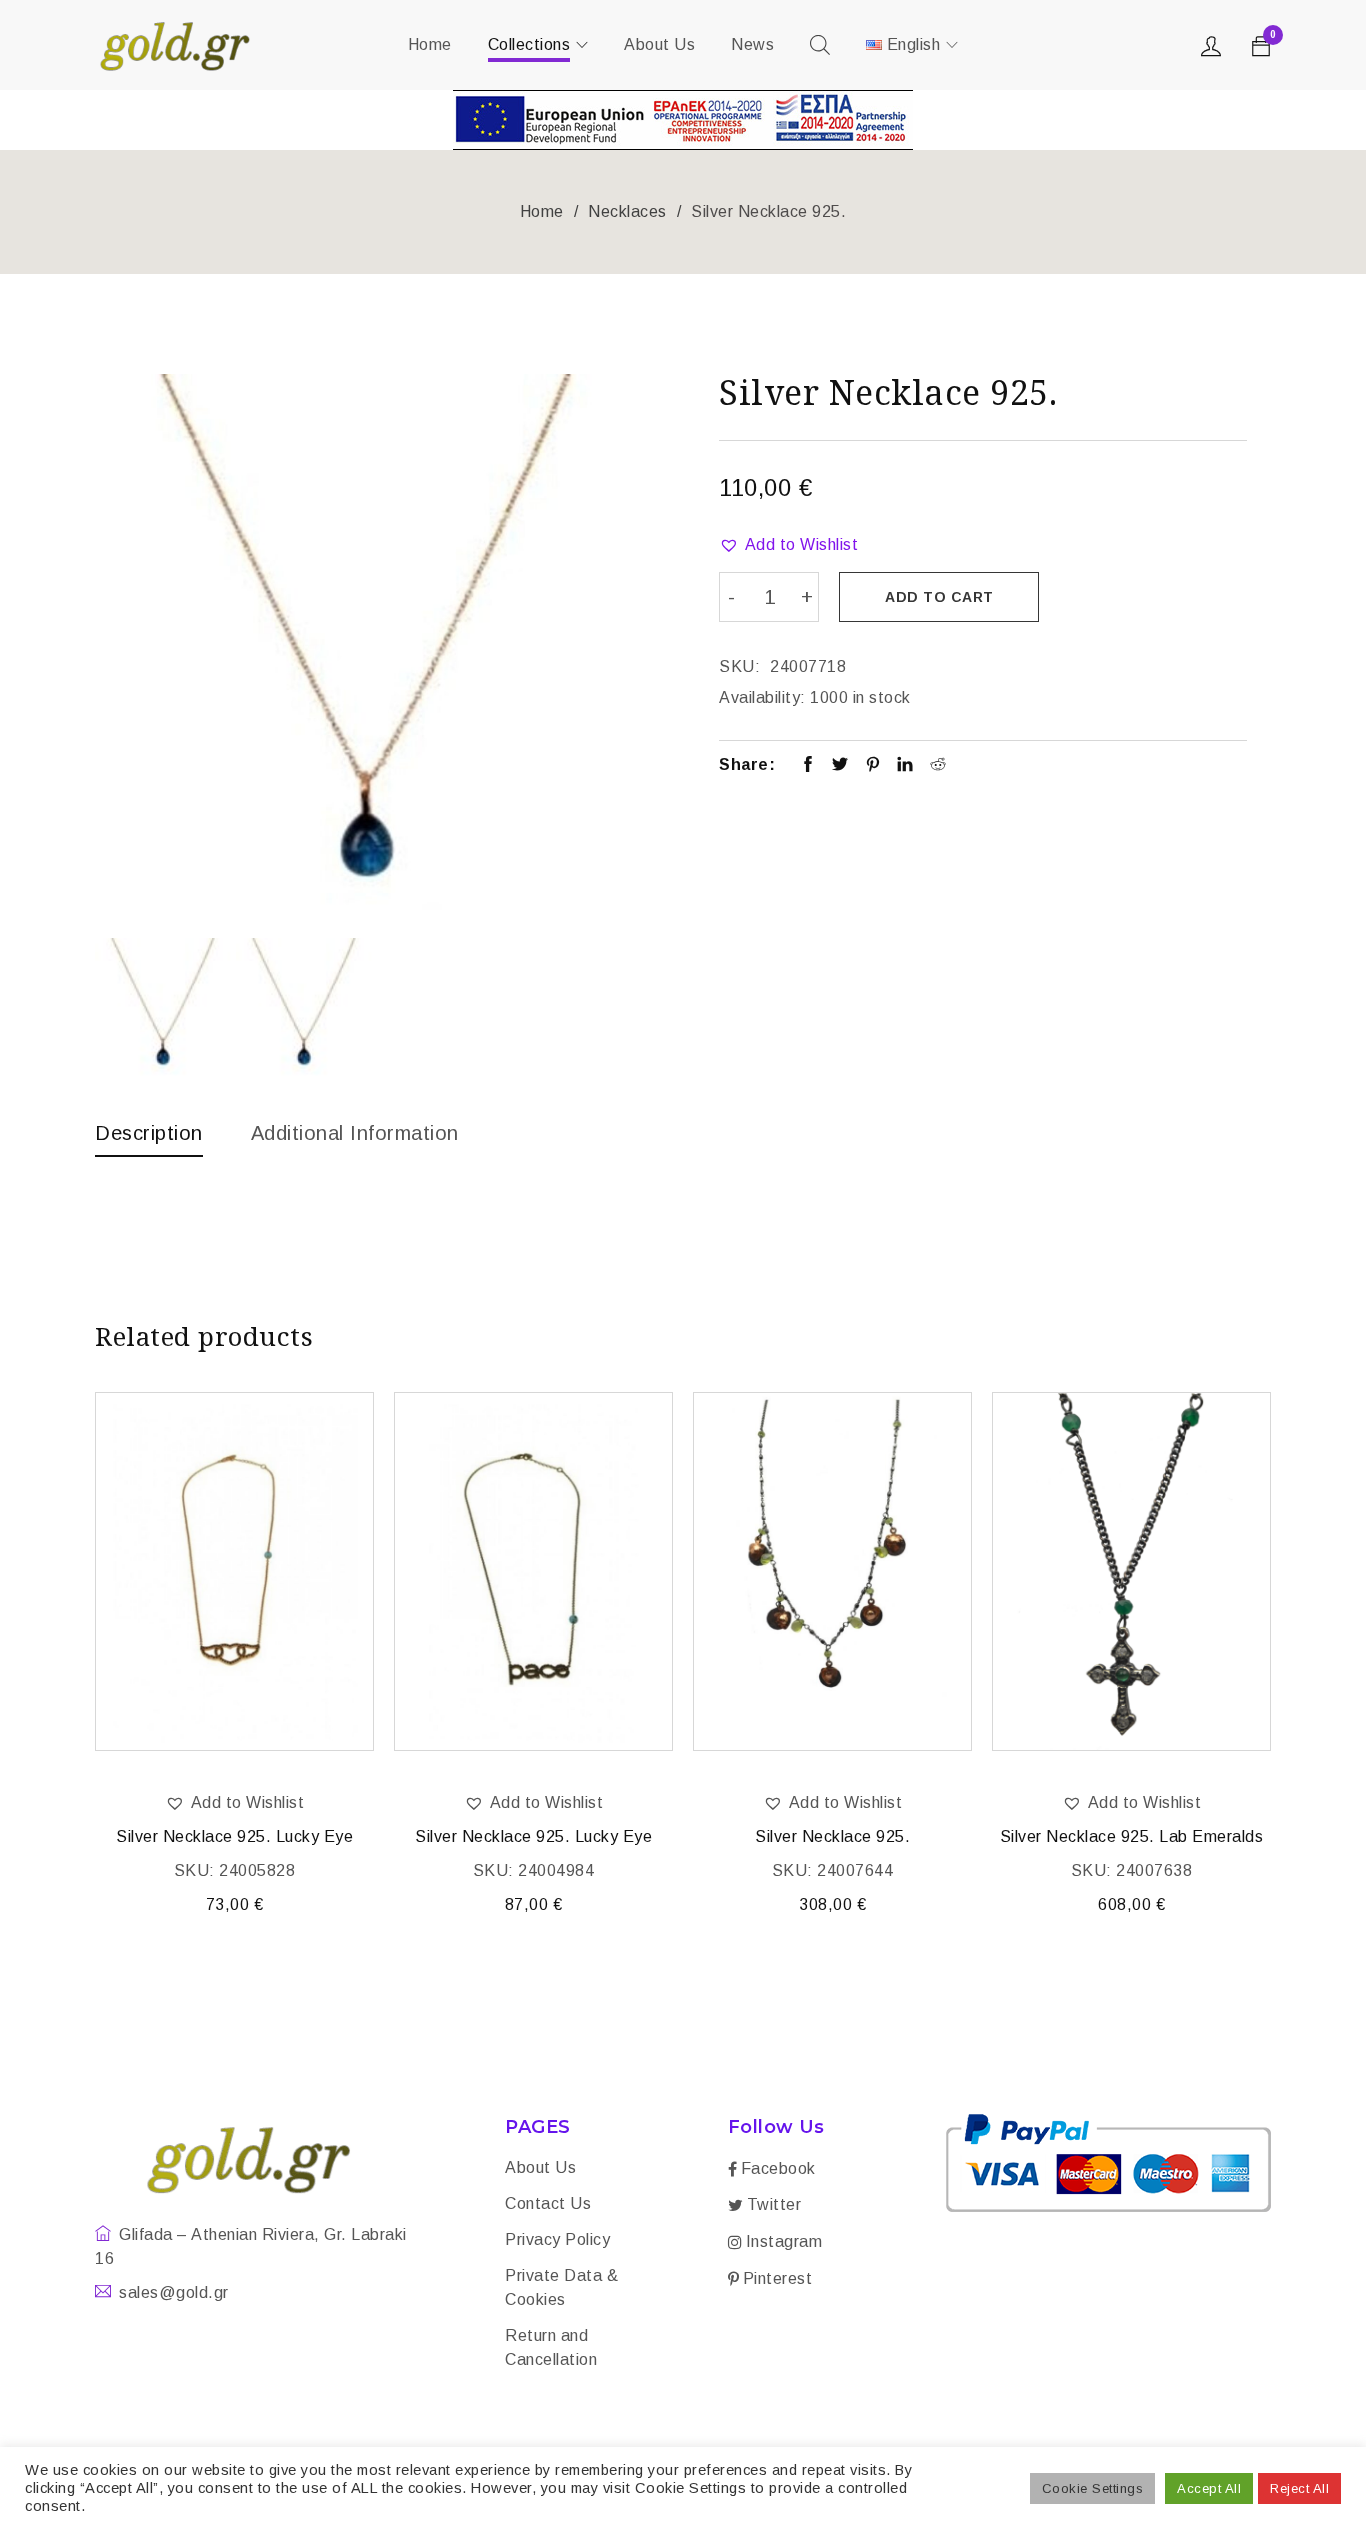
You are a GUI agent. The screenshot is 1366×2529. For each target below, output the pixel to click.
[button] (788, 545)
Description (149, 1133)
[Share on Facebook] (808, 766)
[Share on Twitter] (840, 766)
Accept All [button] (1209, 2488)
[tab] (149, 1138)
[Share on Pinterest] (873, 766)
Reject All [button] (1299, 2488)
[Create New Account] (1214, 51)
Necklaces (627, 211)
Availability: (762, 697)
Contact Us (548, 2203)
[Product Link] (234, 1571)
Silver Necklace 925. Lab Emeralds (1132, 1836)
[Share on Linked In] (905, 766)
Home (542, 211)
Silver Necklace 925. (832, 1836)
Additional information (355, 1133)
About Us (540, 2167)
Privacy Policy (557, 2239)
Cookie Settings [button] (1093, 2488)
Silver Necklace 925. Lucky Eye (234, 1836)
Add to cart (939, 597)
